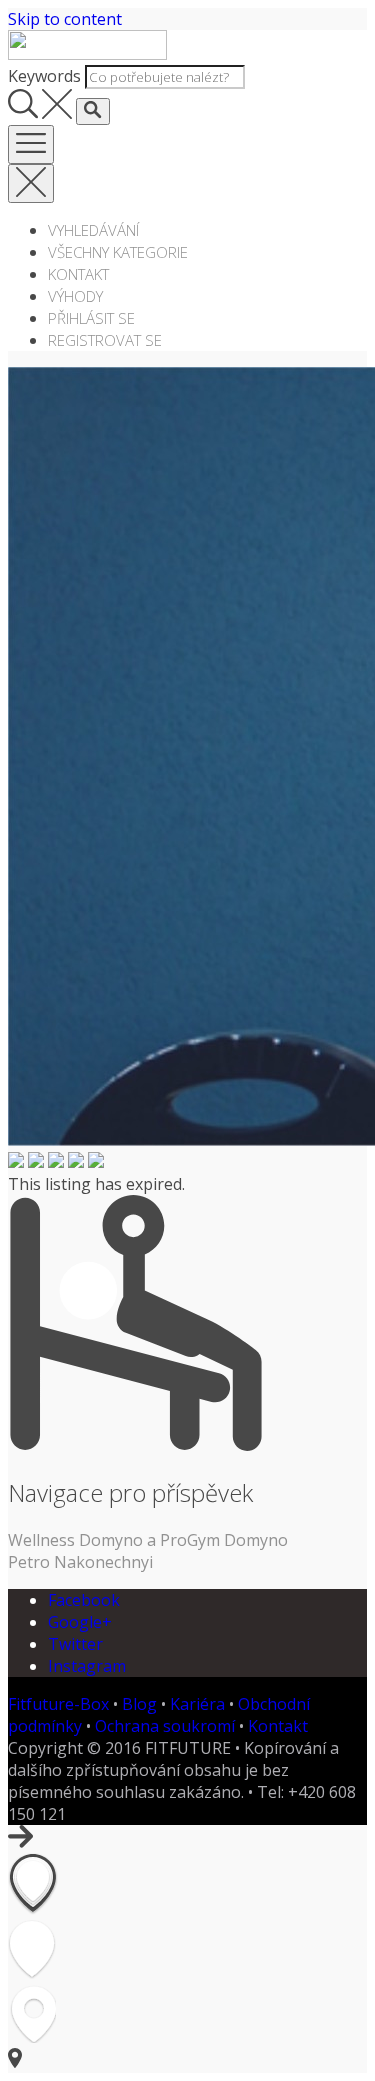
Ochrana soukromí (165, 1726)
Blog (139, 1704)
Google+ (80, 1622)
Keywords (44, 76)
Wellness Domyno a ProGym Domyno (148, 1540)
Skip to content (65, 19)
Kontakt (78, 274)
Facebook (84, 1600)
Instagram (87, 1666)
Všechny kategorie (118, 252)
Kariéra (197, 1704)
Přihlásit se (91, 318)
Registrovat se (105, 340)
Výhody (75, 296)
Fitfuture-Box (58, 1704)
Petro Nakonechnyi (80, 1562)
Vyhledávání (93, 230)
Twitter (75, 1644)
